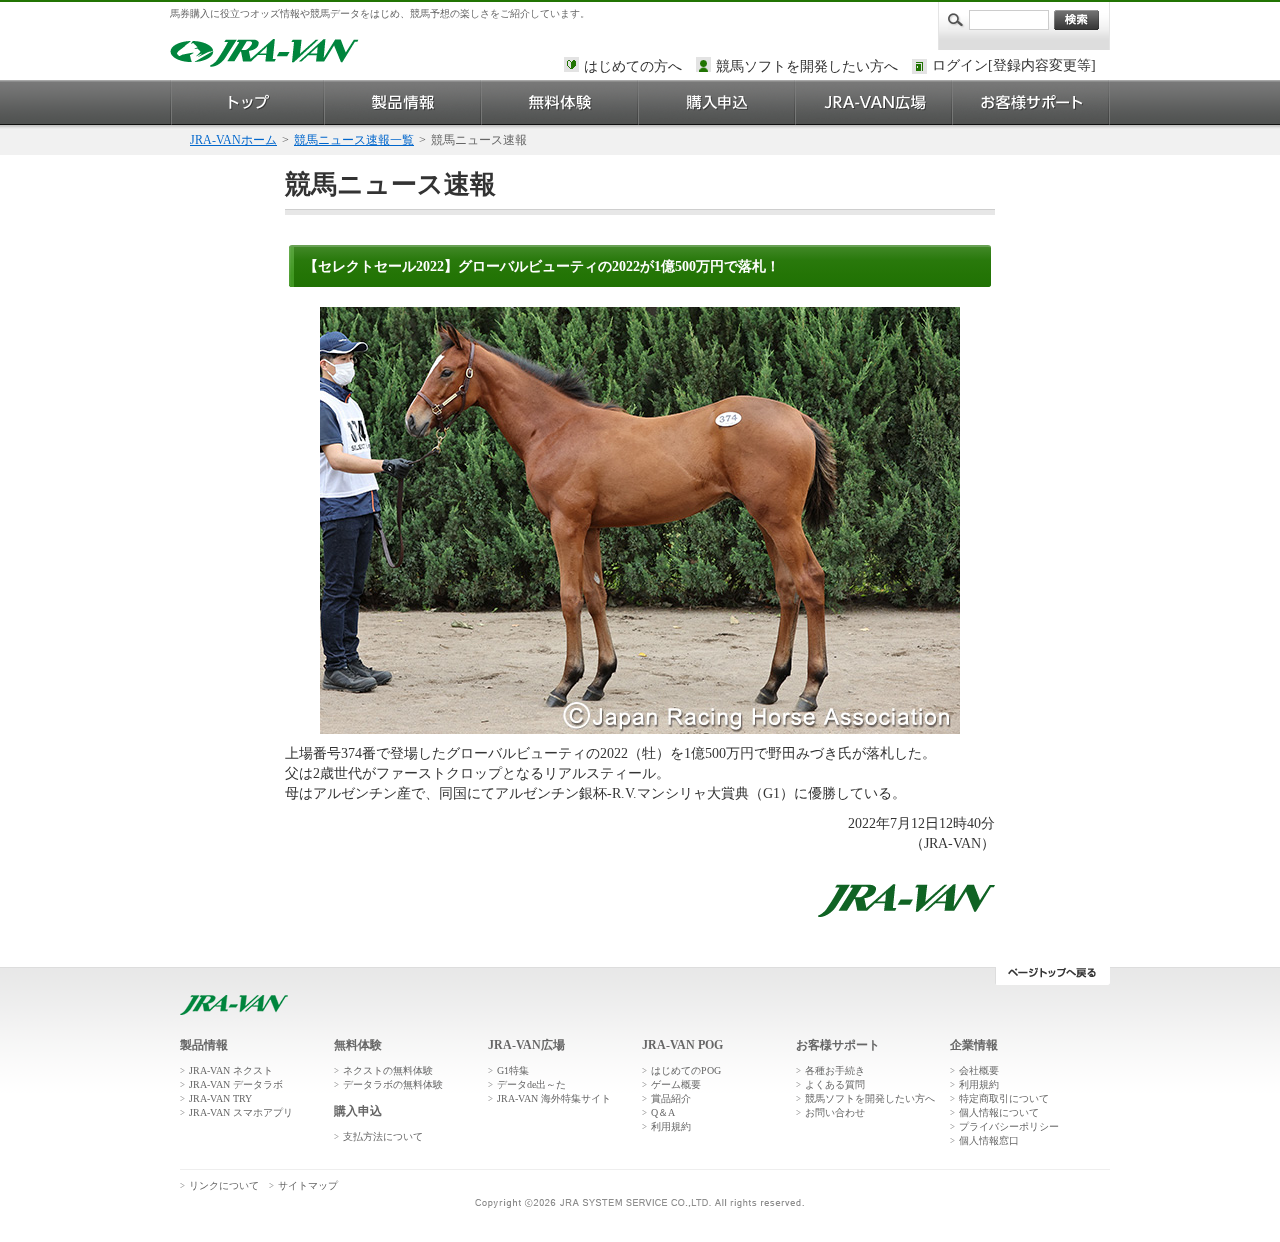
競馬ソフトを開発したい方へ (807, 66)
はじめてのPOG (686, 1070)
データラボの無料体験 (393, 1084)
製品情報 (403, 102)
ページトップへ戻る (1052, 976)
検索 (1076, 20)
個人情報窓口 (989, 1140)
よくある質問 (835, 1084)
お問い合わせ (835, 1112)
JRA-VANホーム (233, 140)
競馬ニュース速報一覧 (354, 140)
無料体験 (560, 102)
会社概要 (979, 1070)
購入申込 (717, 102)
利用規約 (671, 1126)
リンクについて (224, 1185)
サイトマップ (308, 1185)
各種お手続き (835, 1070)
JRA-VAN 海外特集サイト (554, 1098)
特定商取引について (1004, 1098)
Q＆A (663, 1112)
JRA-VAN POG (682, 1045)
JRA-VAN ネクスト (231, 1070)
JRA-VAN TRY (220, 1098)
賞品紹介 (671, 1098)
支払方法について (383, 1136)
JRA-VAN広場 (874, 102)
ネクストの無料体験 (388, 1070)
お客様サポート (1031, 102)
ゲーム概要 (676, 1084)
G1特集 (513, 1070)
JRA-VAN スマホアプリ (241, 1112)
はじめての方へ (633, 66)
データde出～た (531, 1084)
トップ (247, 102)
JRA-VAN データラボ (236, 1084)
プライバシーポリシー (1009, 1126)
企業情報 (974, 1045)
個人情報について (999, 1112)
